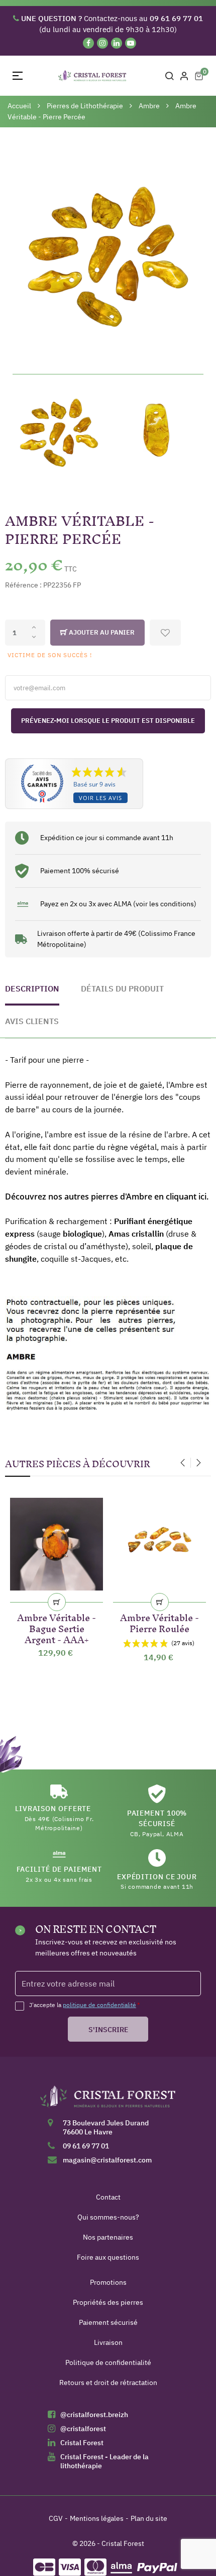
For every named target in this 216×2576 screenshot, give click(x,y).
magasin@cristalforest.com (107, 2160)
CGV (56, 2518)
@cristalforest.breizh (94, 2415)
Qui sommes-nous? (108, 2217)
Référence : (23, 585)
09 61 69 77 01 (86, 2146)
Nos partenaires (108, 2237)
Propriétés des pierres (108, 2302)
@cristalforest (83, 2429)
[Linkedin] (117, 43)
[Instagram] (102, 43)
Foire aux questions (108, 2257)
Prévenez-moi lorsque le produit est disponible (108, 721)
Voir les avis (100, 798)
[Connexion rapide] (184, 76)
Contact (108, 2197)
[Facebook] (88, 43)
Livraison (108, 2342)
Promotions (108, 2282)
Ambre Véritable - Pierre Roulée (159, 1621)
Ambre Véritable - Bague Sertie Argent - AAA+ (57, 1627)
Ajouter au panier (101, 632)
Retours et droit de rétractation (108, 2383)
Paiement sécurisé (108, 2322)
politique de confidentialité (99, 2005)
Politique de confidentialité (108, 2362)
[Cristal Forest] (108, 2100)
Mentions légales (97, 2518)
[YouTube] (131, 43)
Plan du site (149, 2518)
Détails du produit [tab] (122, 988)
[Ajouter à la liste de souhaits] (165, 633)
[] (57, 1602)
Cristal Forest (82, 2443)
